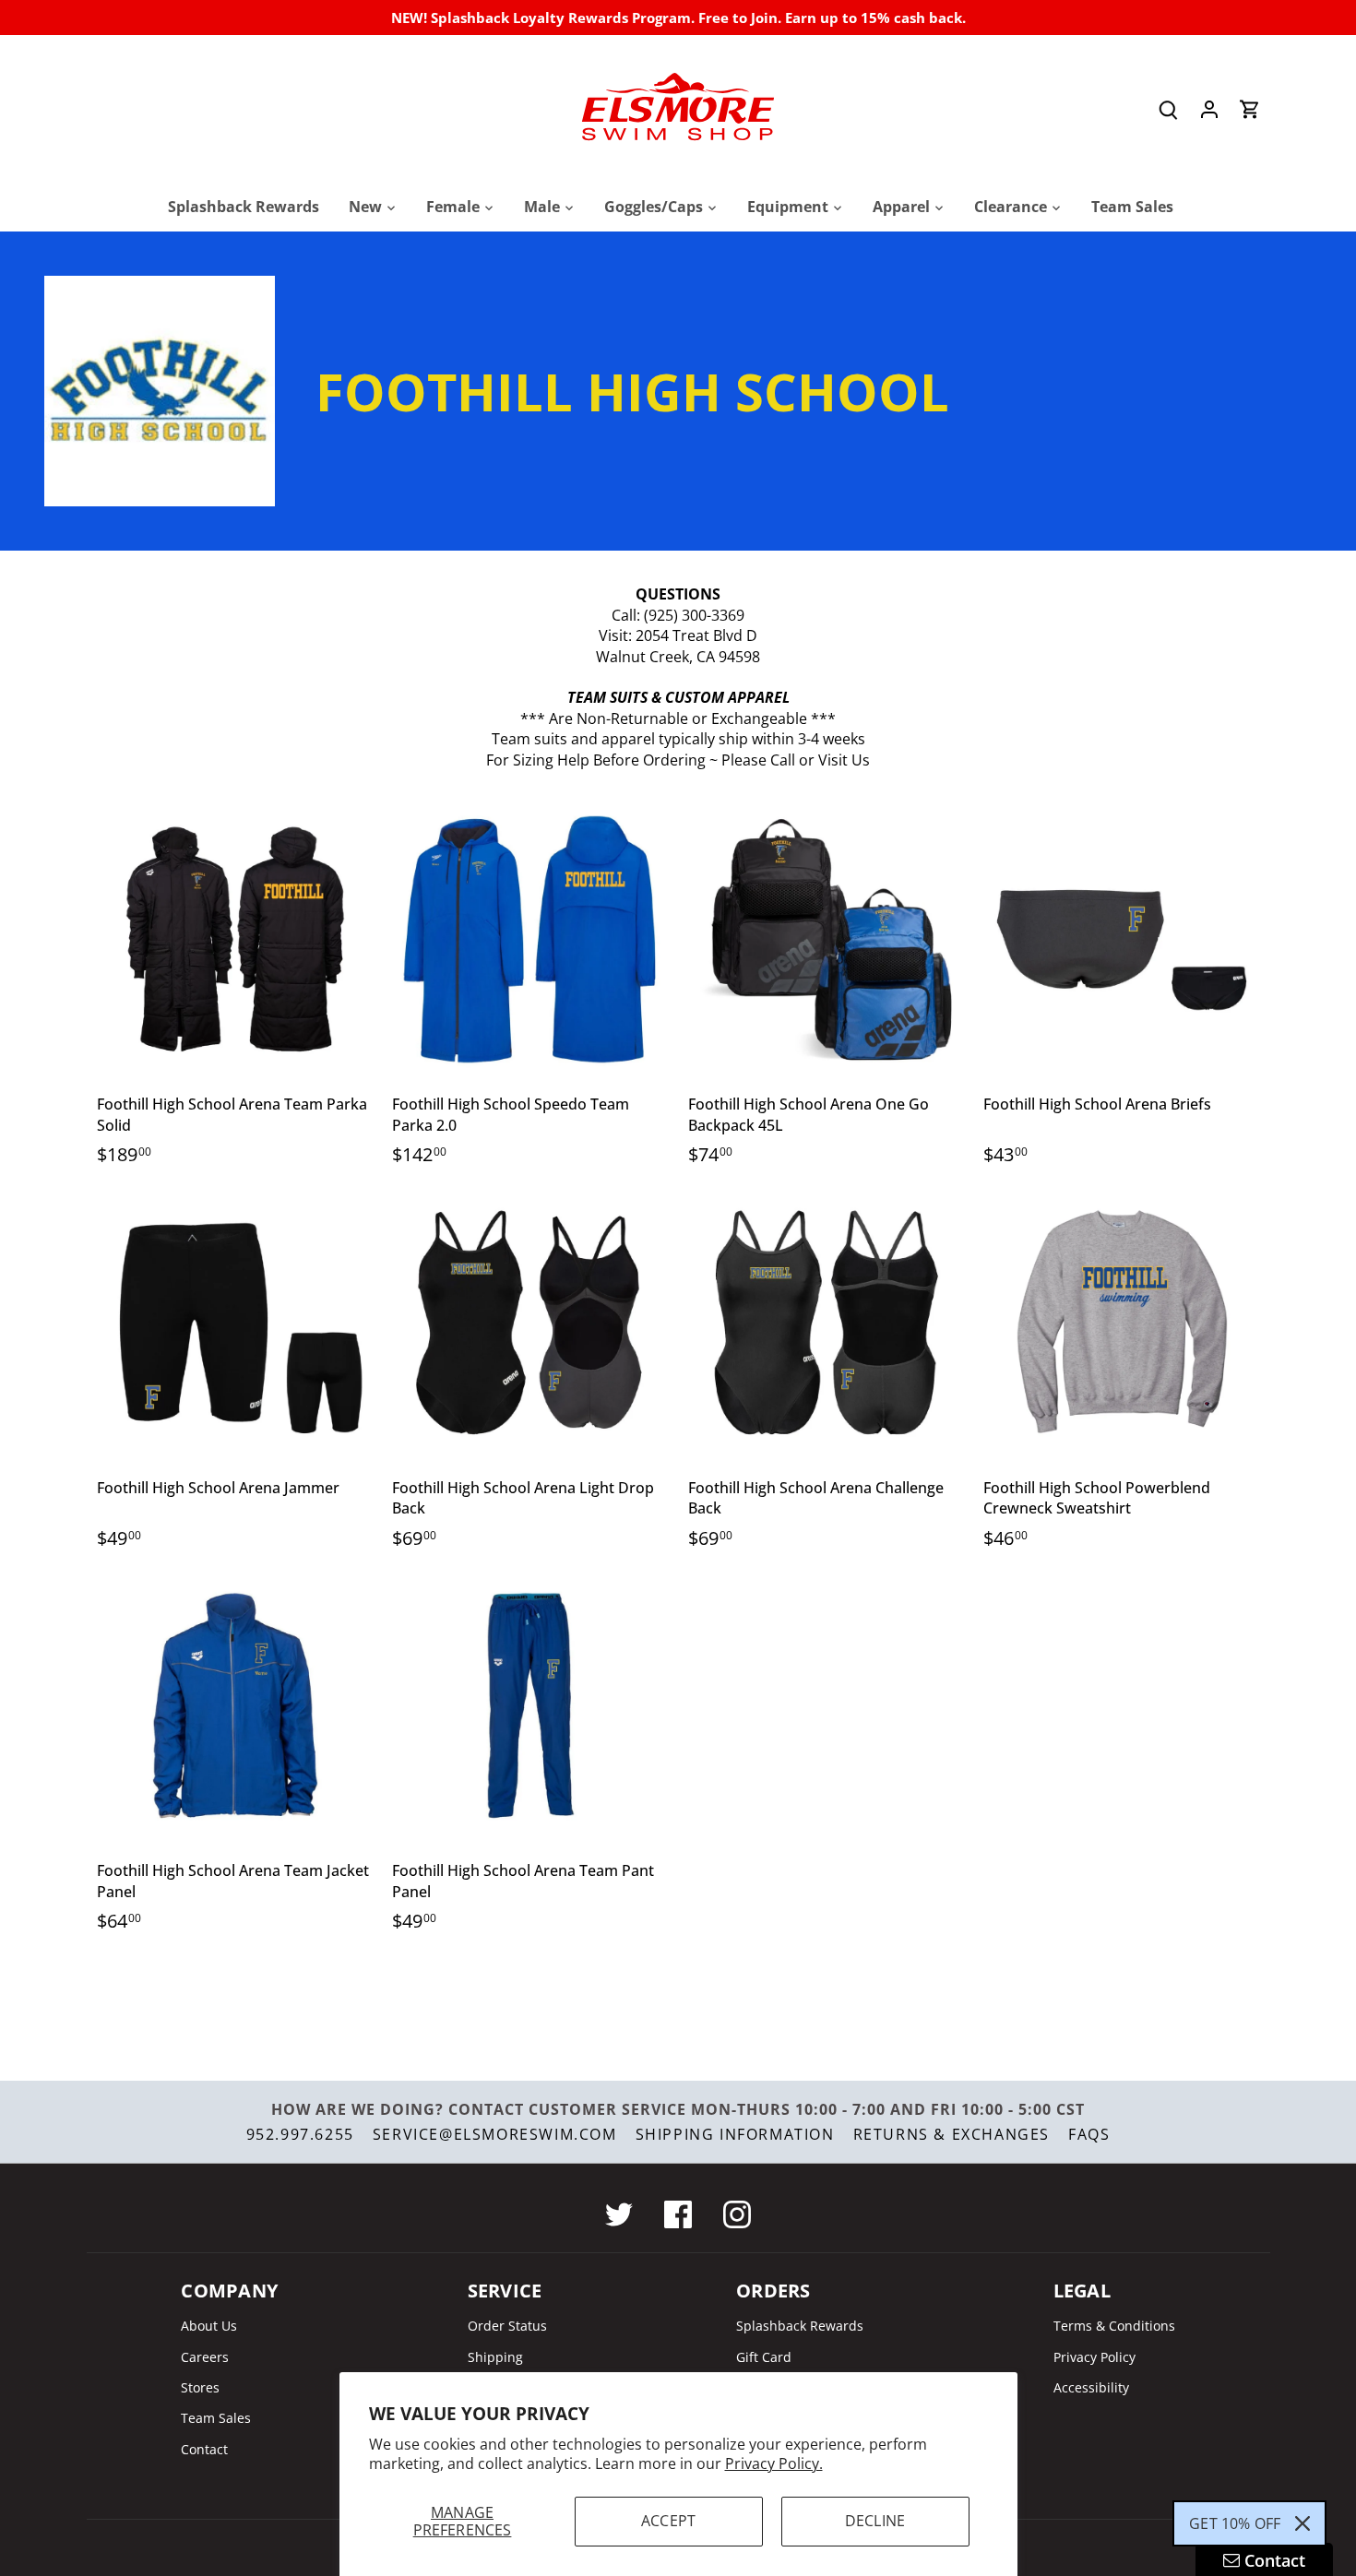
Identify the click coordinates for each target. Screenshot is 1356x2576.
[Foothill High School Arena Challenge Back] (827, 1323)
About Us (209, 2326)
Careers (205, 2357)
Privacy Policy (1094, 2357)
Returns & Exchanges (952, 2134)
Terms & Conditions (1114, 2326)
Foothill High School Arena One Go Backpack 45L (809, 1114)
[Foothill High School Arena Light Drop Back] (531, 1323)
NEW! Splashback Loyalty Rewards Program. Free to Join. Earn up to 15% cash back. (678, 18)
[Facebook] (678, 2214)
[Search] (1169, 109)
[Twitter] (619, 2214)
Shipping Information (735, 2134)
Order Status (507, 2326)
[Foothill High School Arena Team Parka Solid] (236, 939)
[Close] (1302, 2523)
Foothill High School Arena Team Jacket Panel (233, 1881)
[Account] (1209, 109)
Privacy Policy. (774, 2463)
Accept (668, 2521)
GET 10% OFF (1235, 2523)
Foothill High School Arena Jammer (218, 1488)
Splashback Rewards (800, 2326)
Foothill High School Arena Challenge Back (816, 1498)
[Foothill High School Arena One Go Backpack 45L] (827, 939)
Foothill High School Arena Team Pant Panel (523, 1881)
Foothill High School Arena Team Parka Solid (232, 1114)
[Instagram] (737, 2214)
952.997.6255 (300, 2134)
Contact (204, 2449)
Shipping (495, 2357)
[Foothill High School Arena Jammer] (236, 1323)
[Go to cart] (1250, 109)
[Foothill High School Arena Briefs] (1122, 939)
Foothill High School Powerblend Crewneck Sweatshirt (1097, 1498)
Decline (875, 2521)
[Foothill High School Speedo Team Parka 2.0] (531, 939)
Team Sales (216, 2418)
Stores (200, 2387)
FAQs (1089, 2134)
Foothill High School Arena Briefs (1097, 1104)
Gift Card (764, 2357)
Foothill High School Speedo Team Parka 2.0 (511, 1114)
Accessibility (1091, 2387)
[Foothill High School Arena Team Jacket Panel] (236, 1706)
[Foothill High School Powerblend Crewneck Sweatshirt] (1122, 1323)
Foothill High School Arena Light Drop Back (523, 1498)
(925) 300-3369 (694, 615)
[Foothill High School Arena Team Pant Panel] (531, 1706)
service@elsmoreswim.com (495, 2134)
